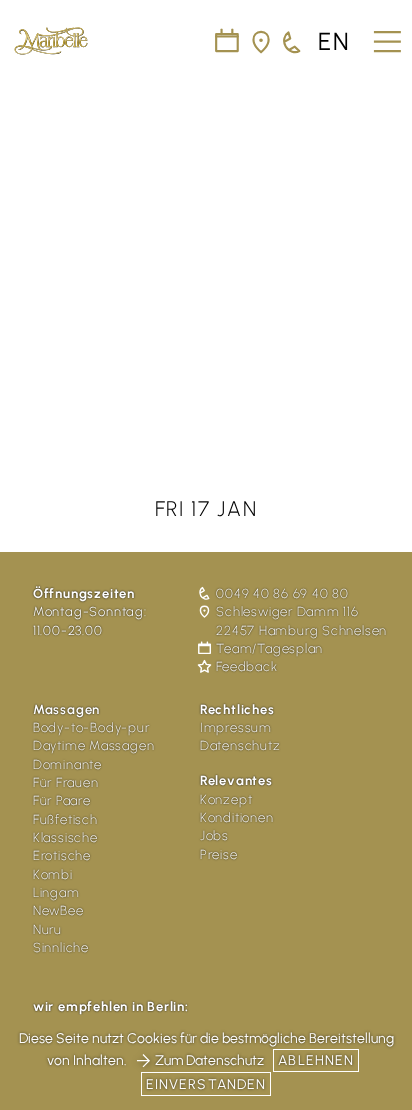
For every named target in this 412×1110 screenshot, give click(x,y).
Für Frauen (66, 782)
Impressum (236, 727)
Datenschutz (240, 745)
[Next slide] (384, 248)
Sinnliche (61, 947)
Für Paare (62, 800)
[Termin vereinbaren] (293, 42)
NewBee (58, 910)
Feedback (246, 667)
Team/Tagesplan (269, 648)
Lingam (56, 892)
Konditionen (237, 817)
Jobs (214, 835)
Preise (219, 854)
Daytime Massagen (93, 745)
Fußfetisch (65, 819)
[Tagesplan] (228, 42)
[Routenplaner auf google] (262, 42)
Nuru (47, 929)
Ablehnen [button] (316, 1060)
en (334, 42)
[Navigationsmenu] (385, 34)
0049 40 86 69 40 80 (282, 593)
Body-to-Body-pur (91, 727)
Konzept (226, 799)
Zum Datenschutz (209, 1060)
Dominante (67, 764)
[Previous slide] (28, 248)
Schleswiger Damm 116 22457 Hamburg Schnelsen (301, 620)
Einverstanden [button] (206, 1084)
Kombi (53, 874)
